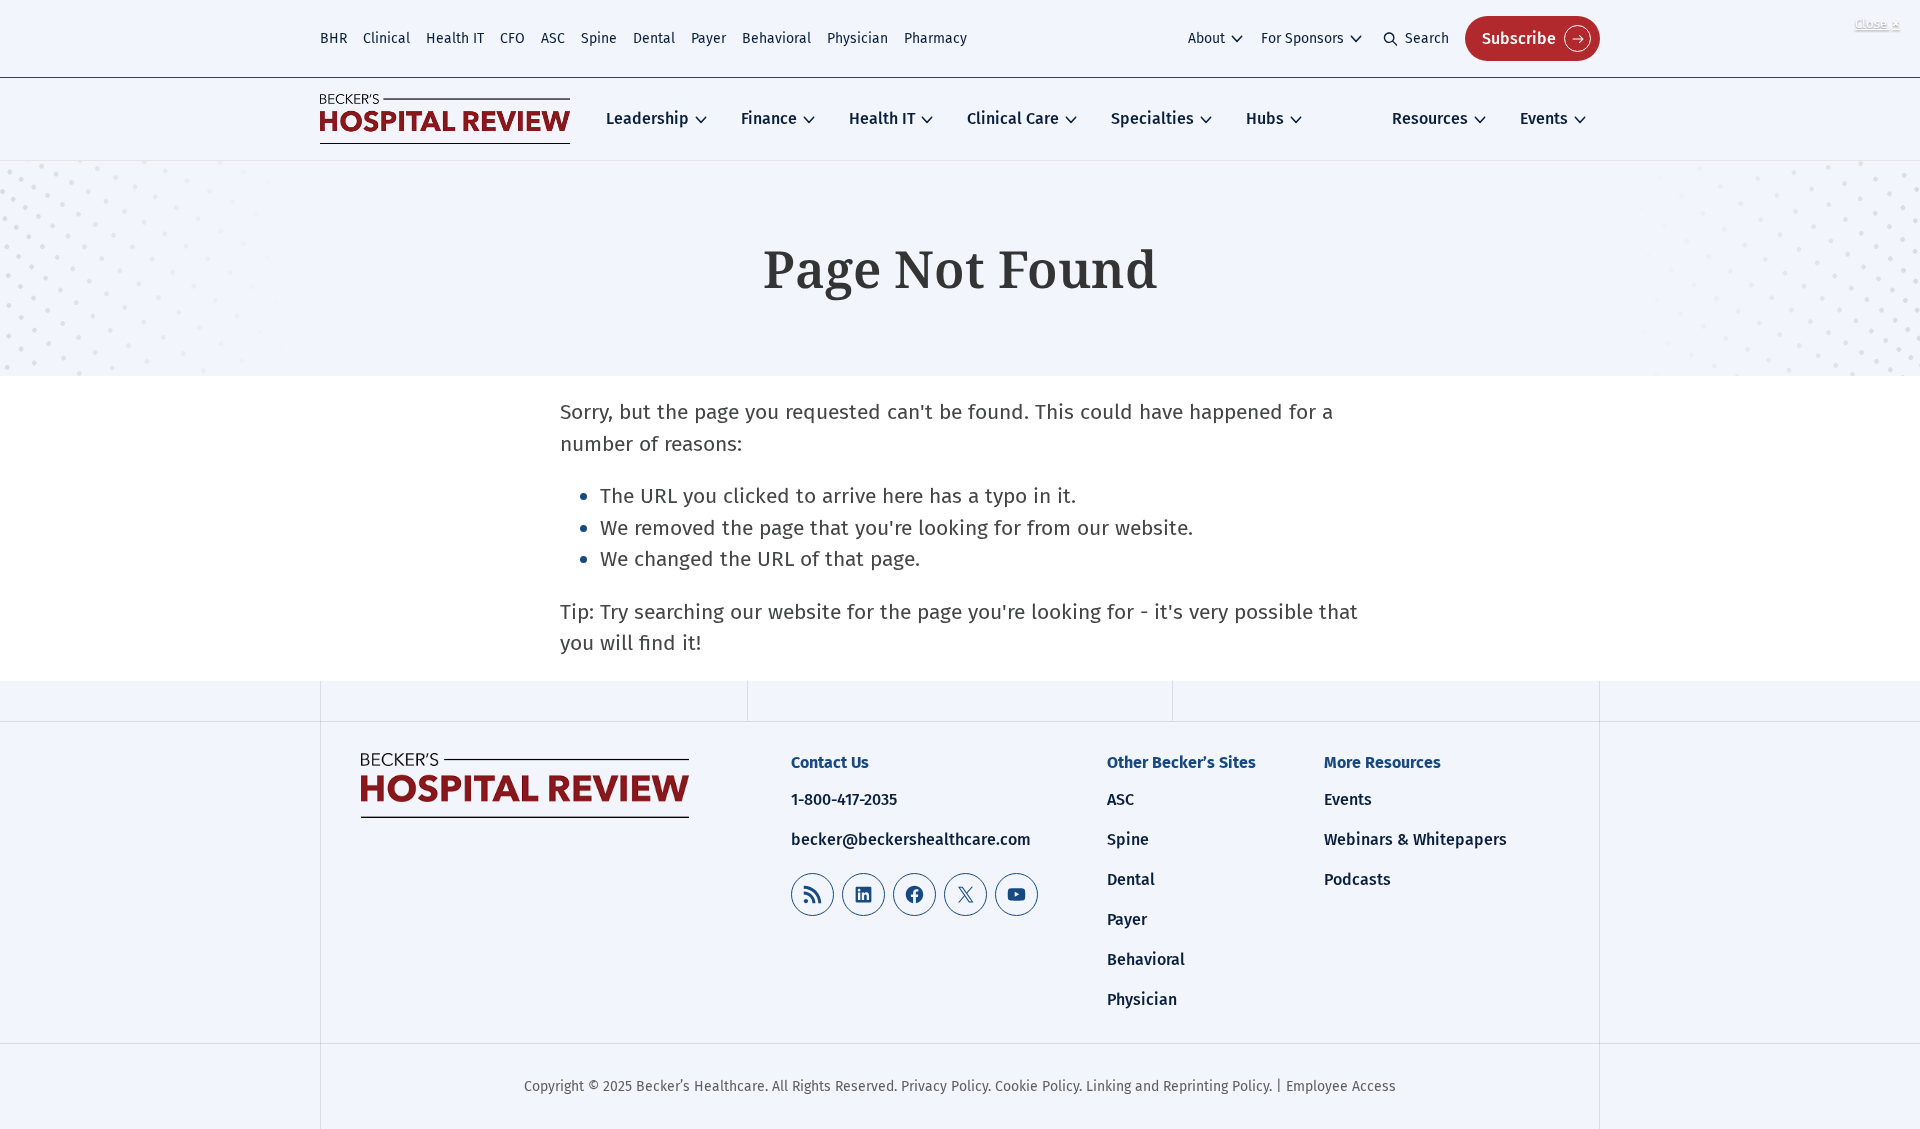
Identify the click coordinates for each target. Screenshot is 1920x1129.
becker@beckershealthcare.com (911, 839)
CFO (512, 38)
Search (1427, 38)
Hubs (1265, 118)
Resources (1430, 118)
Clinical (386, 38)
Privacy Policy (944, 1086)
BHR (333, 38)
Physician (857, 38)
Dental (654, 38)
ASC (553, 38)
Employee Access (1341, 1086)
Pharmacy (935, 38)
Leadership (647, 118)
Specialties (1152, 118)
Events (1544, 118)
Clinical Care (1013, 118)
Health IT (455, 38)
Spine (599, 38)
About (1206, 38)
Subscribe (1519, 38)
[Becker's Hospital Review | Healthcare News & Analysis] (445, 119)
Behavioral (776, 38)
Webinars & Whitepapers (1415, 839)
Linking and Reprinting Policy (1177, 1086)
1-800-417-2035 (844, 799)
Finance (769, 118)
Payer (708, 38)
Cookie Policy (1037, 1086)
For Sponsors (1302, 38)
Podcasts (1357, 879)
